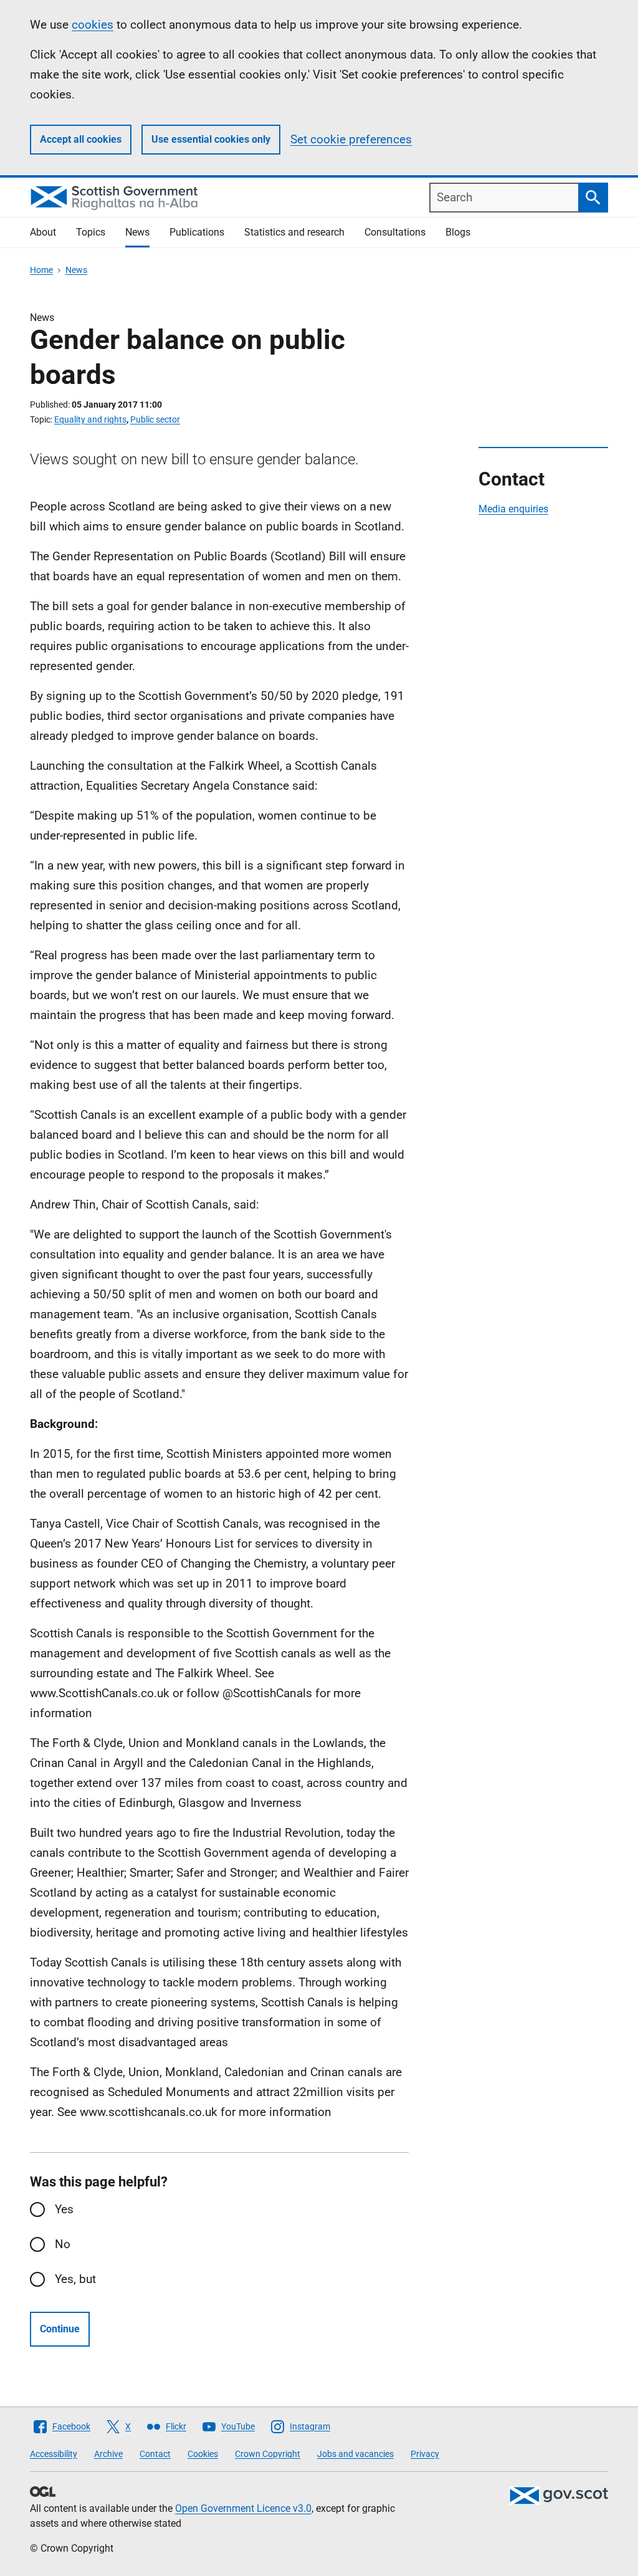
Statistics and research (294, 232)
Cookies (203, 2454)
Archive (108, 2454)
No (63, 2244)
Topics (91, 232)
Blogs (458, 232)
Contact (155, 2454)
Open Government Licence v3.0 (243, 2508)
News (137, 232)
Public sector (155, 419)
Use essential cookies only (211, 139)
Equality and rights (90, 419)
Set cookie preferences (351, 139)
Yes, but (75, 2279)
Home (41, 270)
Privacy (425, 2454)
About (43, 232)
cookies (93, 25)
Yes (64, 2209)
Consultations (395, 232)
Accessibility (54, 2454)
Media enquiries (513, 509)
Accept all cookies (81, 139)
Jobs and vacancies (355, 2454)
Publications (197, 232)
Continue (60, 2329)
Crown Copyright (268, 2454)
